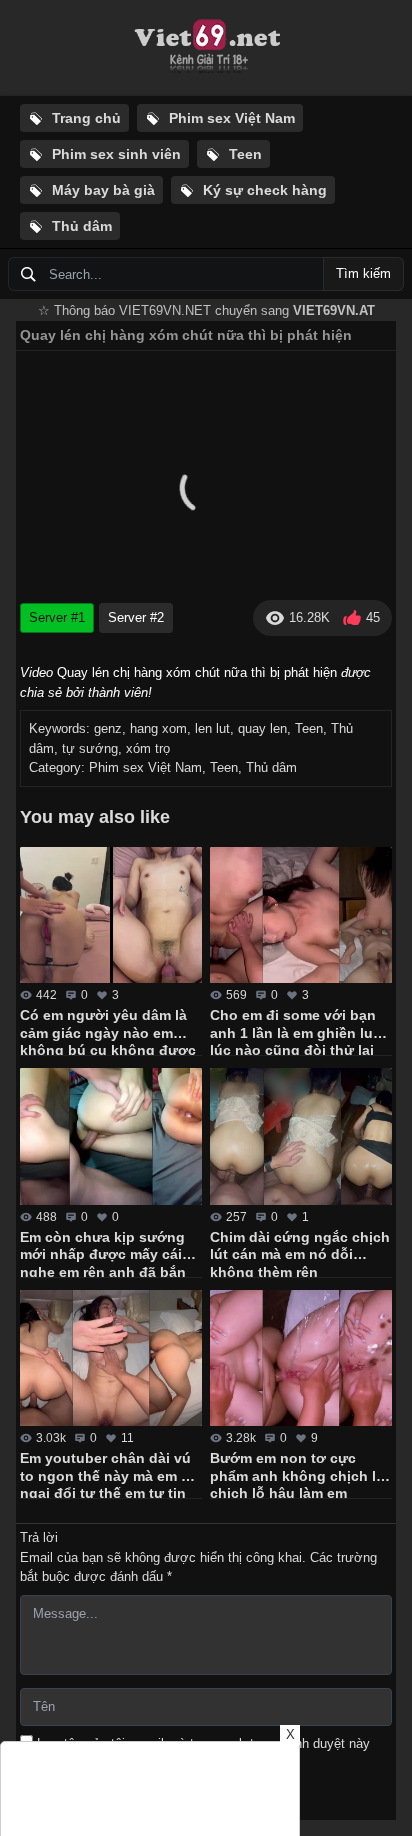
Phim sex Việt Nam (145, 767)
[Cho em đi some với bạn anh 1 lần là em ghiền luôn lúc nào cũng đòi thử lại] (301, 915)
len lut (212, 728)
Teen (309, 728)
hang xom (158, 728)
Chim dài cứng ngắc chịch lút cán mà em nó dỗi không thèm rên (300, 1253)
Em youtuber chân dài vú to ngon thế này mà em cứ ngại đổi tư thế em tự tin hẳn (109, 1474)
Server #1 (57, 617)
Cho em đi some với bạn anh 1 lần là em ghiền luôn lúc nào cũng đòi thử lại (300, 1031)
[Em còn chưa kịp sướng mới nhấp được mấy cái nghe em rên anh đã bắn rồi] (111, 1136)
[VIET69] (206, 48)
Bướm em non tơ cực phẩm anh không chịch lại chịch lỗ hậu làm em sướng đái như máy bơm (299, 1474)
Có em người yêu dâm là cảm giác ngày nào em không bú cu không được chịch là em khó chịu (108, 1031)
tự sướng (90, 748)
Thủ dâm (271, 767)
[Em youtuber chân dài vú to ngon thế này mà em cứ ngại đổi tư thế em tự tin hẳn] (111, 1358)
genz (108, 728)
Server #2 (136, 617)
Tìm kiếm (363, 273)
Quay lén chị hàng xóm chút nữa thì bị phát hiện (186, 335)
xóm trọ (148, 748)
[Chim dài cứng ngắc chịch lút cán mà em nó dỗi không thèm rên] (301, 1136)
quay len (262, 728)
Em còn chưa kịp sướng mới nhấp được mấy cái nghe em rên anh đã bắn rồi (103, 1253)
